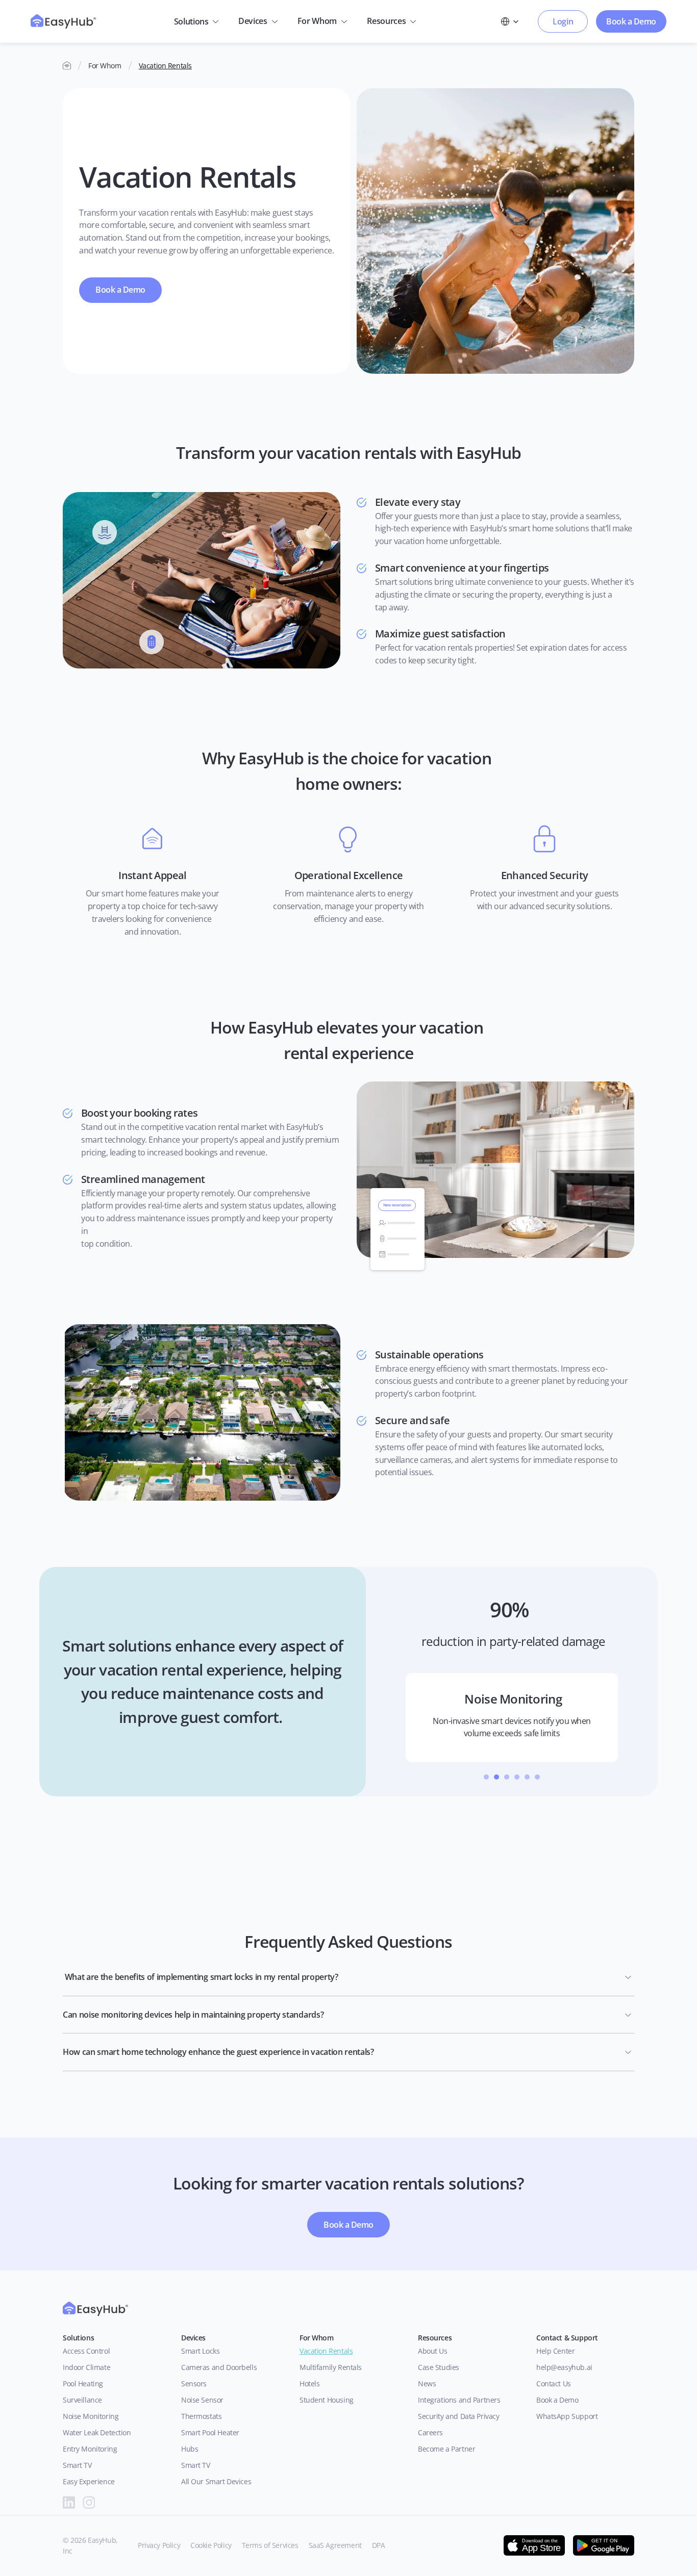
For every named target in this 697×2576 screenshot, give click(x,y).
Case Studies (439, 2367)
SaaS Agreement (335, 2545)
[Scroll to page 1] (485, 1777)
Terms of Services (270, 2545)
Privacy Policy (159, 2545)
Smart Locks (200, 2351)
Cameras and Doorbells (219, 2367)
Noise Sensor (202, 2400)
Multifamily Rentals (331, 2367)
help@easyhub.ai (564, 2367)
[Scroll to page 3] (507, 1777)
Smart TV (77, 2465)
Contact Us (554, 2384)
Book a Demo (557, 2400)
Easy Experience (89, 2481)
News (427, 2384)
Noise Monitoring (91, 2416)
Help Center (555, 2351)
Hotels (309, 2384)
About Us (434, 2351)
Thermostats (201, 2416)
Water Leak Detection (97, 2432)
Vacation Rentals (165, 66)
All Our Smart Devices (216, 2481)
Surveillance (82, 2400)
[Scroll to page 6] (539, 1777)
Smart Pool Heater (210, 2432)
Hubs (190, 2449)
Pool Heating (83, 2384)
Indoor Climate (86, 2367)
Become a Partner (446, 2449)
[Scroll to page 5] (527, 1777)
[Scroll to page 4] (517, 1777)
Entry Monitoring (90, 2449)
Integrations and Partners (459, 2400)
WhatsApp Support (567, 2416)
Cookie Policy (211, 2545)
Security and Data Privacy (459, 2416)
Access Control (86, 2351)
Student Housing (327, 2400)
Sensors (194, 2384)
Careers (430, 2432)
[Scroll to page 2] (496, 1777)
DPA (379, 2545)
